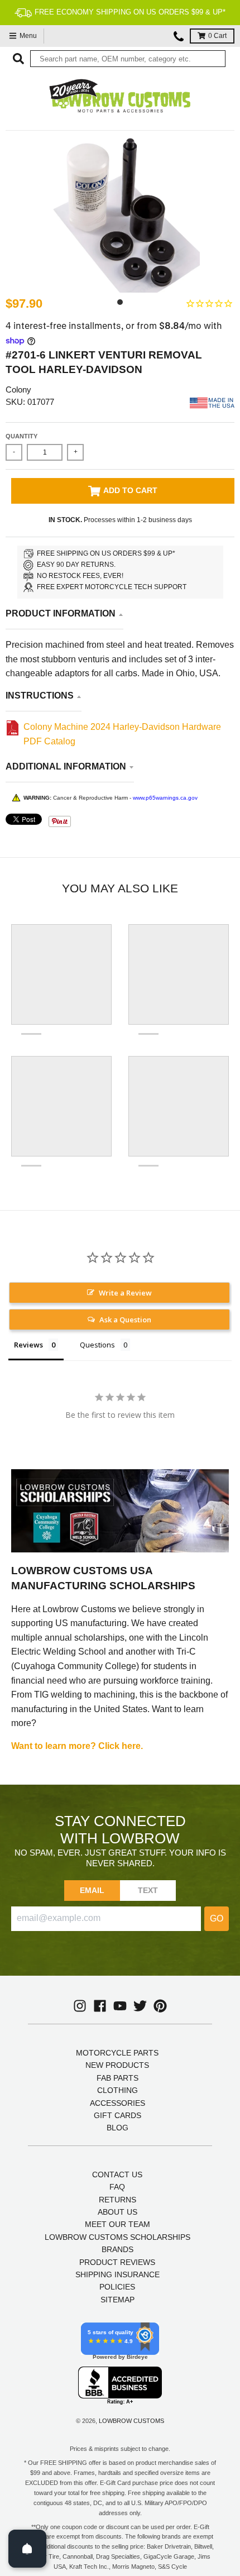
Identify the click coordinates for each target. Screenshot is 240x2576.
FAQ (117, 2187)
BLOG (117, 2128)
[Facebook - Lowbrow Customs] (100, 2006)
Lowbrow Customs (131, 2421)
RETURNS (117, 2200)
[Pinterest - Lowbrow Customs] (160, 2006)
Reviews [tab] (28, 1345)
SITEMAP (117, 2300)
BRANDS (117, 2249)
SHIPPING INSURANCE (117, 2274)
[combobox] (128, 59)
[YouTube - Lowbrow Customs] (120, 2006)
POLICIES (117, 2287)
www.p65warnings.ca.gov (165, 798)
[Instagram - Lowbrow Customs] (80, 2006)
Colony (18, 389)
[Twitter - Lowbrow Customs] (140, 2006)
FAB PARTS (117, 2078)
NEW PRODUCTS (117, 2065)
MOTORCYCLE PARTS (117, 2053)
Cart (217, 36)
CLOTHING (117, 2090)
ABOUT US (117, 2212)
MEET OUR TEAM (117, 2224)
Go (217, 1918)
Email (92, 1890)
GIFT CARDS (117, 2115)
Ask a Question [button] (125, 1320)
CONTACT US (117, 2174)
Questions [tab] (97, 1345)
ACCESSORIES (117, 2103)
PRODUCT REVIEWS (117, 2262)
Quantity (21, 436)
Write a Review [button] (125, 1293)
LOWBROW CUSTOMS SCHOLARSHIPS (117, 2237)
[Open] (27, 2549)
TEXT (148, 1890)
